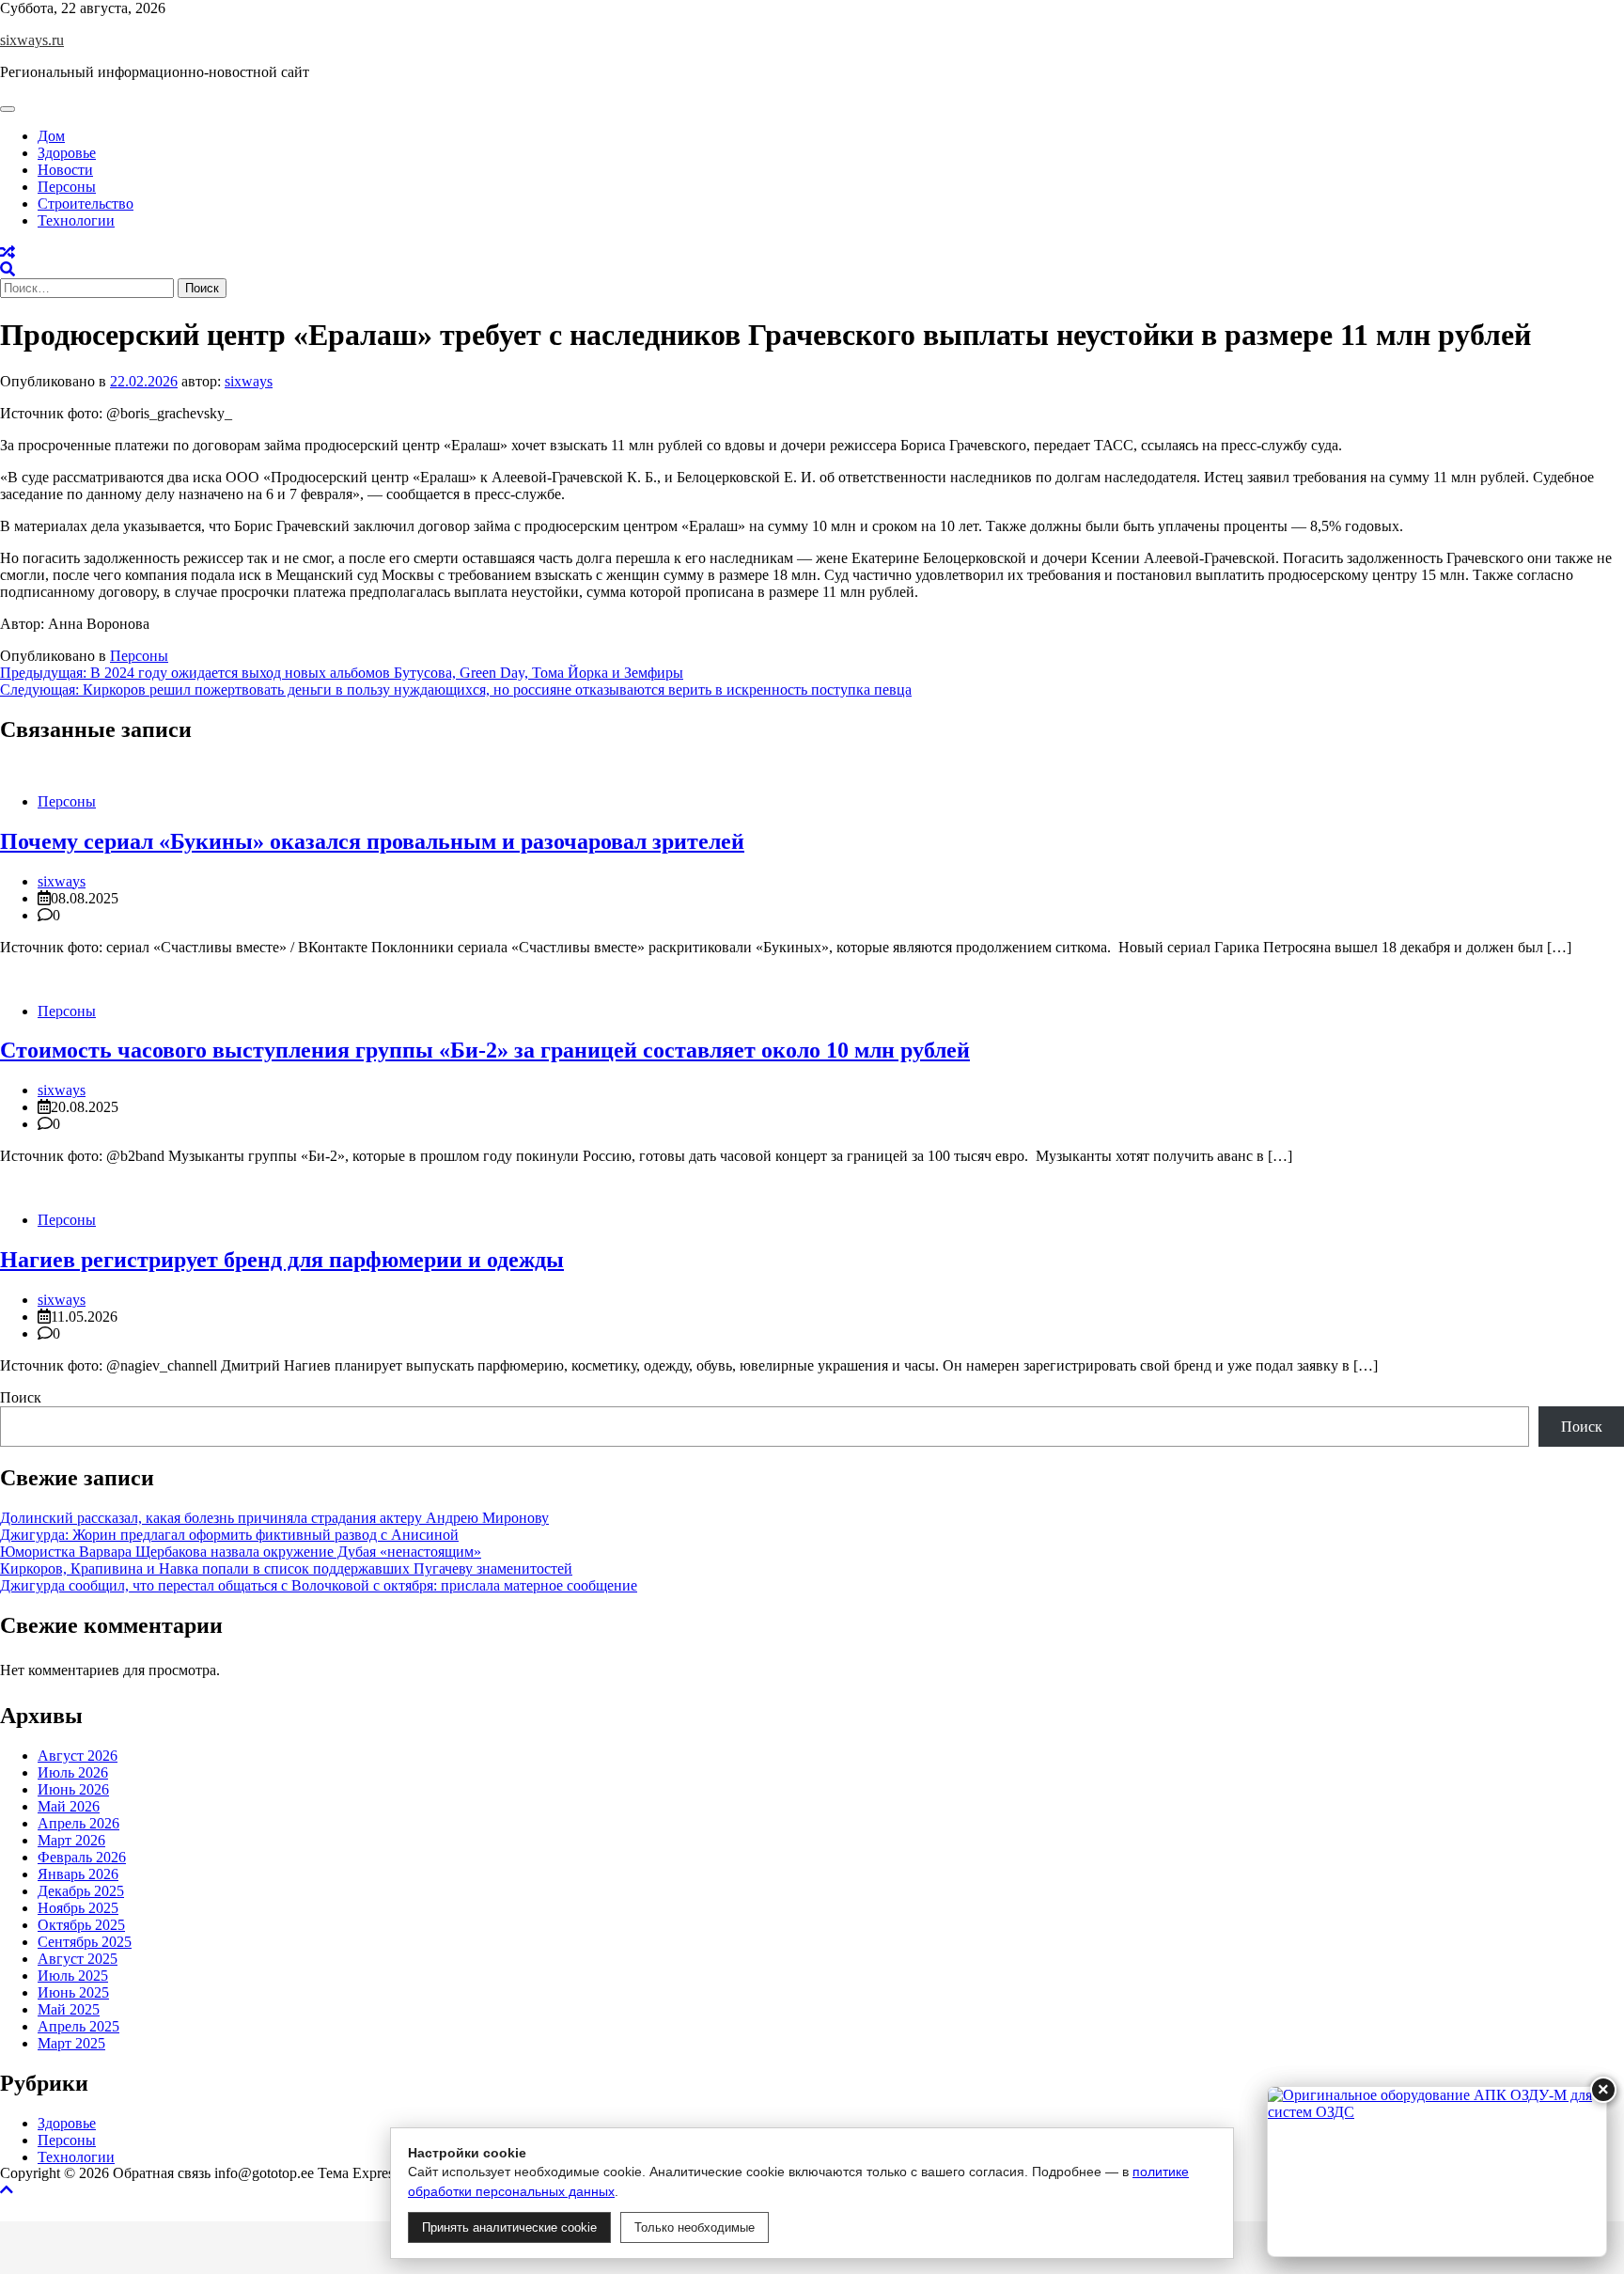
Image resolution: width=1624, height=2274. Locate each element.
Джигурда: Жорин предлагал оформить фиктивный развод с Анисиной (229, 1535)
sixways (249, 381)
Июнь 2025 (73, 1992)
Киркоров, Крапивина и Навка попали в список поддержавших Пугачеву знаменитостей (286, 1568)
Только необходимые (695, 2227)
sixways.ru (32, 40)
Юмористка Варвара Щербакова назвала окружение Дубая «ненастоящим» (241, 1552)
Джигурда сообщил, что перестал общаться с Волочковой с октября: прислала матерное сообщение (319, 1585)
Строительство (86, 204)
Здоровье (67, 153)
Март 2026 (71, 1840)
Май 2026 (69, 1806)
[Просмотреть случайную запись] (8, 252)
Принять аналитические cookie (509, 2227)
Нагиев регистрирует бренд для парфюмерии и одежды (282, 1260)
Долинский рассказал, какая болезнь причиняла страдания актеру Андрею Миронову (274, 1518)
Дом (51, 136)
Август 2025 (78, 1959)
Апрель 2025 (78, 2026)
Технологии (76, 220)
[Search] (8, 269)
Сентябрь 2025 (85, 1942)
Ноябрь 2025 (78, 1908)
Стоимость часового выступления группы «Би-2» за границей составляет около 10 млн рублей (485, 1050)
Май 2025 (69, 2009)
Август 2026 (78, 1756)
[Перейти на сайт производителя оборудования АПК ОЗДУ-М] (1437, 2172)
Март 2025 (71, 2043)
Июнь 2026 (73, 1789)
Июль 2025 (73, 1976)
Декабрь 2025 (81, 1891)
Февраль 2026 (82, 1857)
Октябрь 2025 (81, 1925)
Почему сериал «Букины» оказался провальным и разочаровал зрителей (372, 841)
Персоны (67, 187)
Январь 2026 (78, 1874)
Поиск (21, 1397)
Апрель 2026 (78, 1823)
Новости (65, 170)
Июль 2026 (73, 1772)
